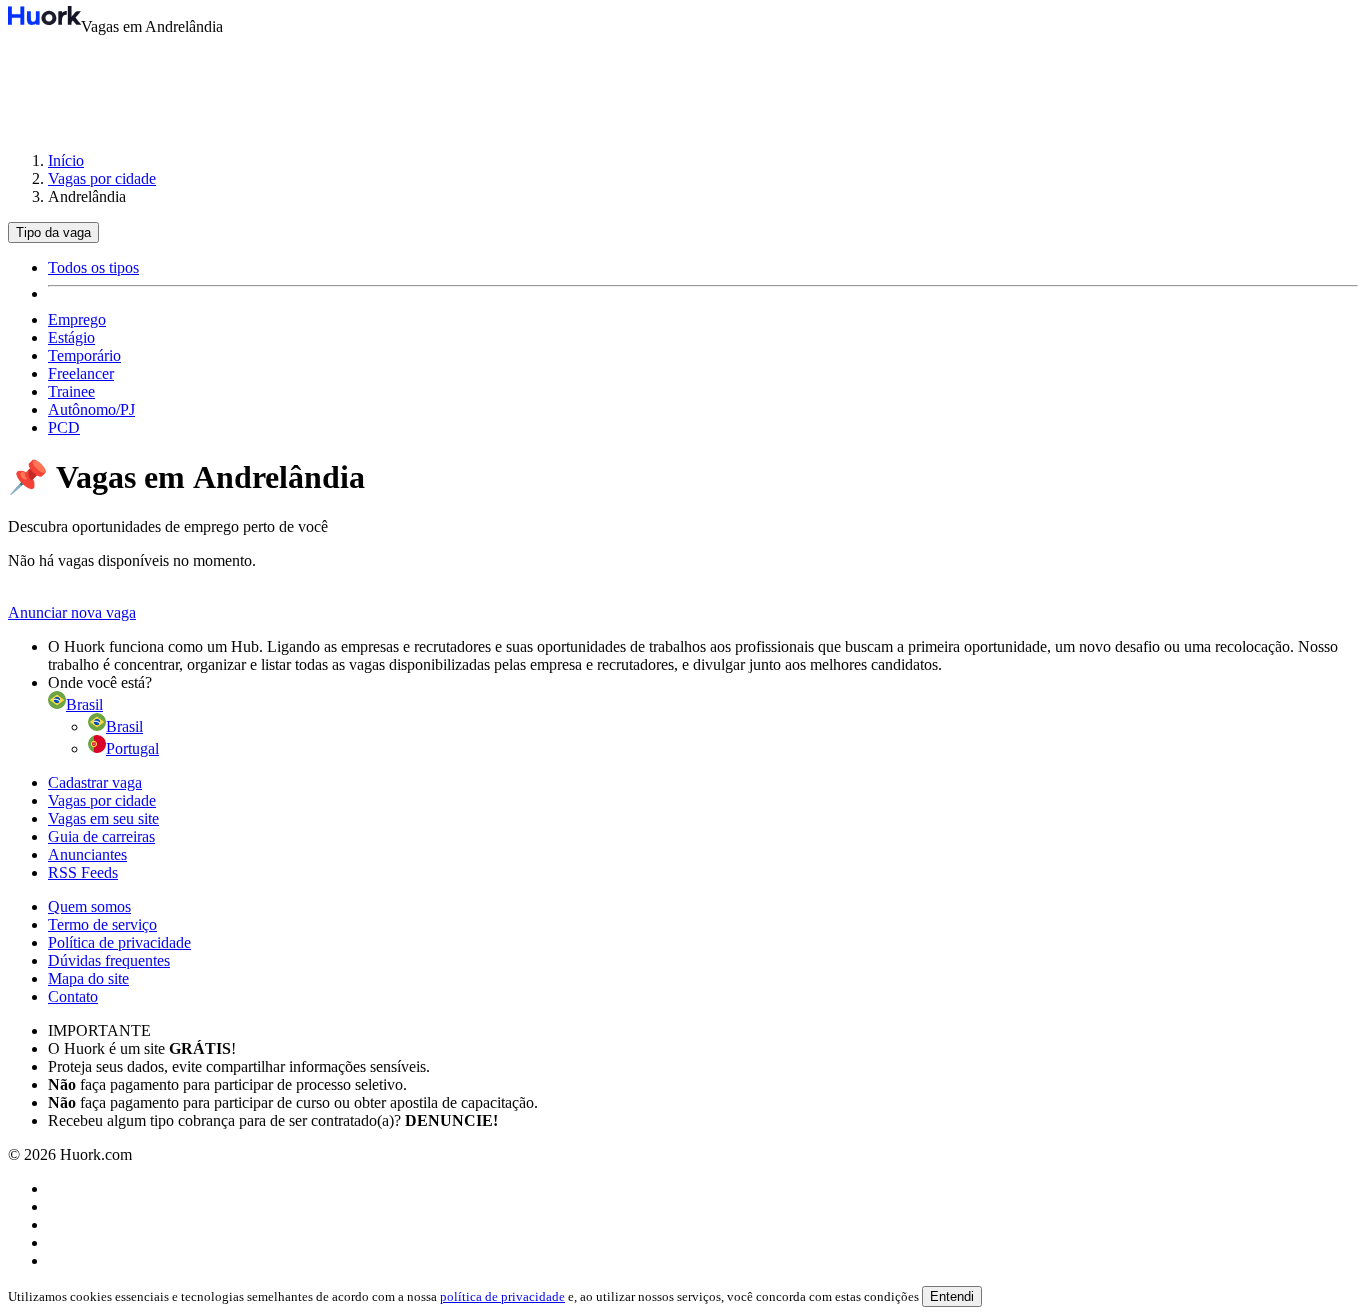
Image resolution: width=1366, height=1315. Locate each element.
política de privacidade (502, 1296)
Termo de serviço (102, 924)
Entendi (952, 1296)
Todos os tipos (93, 267)
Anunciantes (87, 854)
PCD (64, 427)
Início (66, 160)
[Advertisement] (683, 84)
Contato (73, 996)
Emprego (77, 319)
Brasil (124, 726)
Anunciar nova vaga (72, 612)
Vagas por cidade (102, 178)
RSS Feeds (83, 872)
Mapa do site (88, 978)
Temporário (84, 355)
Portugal (132, 748)
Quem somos (89, 906)
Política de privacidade (119, 942)
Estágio (71, 337)
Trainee (71, 391)
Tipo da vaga (53, 232)
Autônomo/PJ (91, 409)
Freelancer (81, 373)
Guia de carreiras (101, 836)
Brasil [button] (84, 704)
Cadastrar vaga (95, 782)
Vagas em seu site (103, 818)
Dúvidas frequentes (109, 960)
